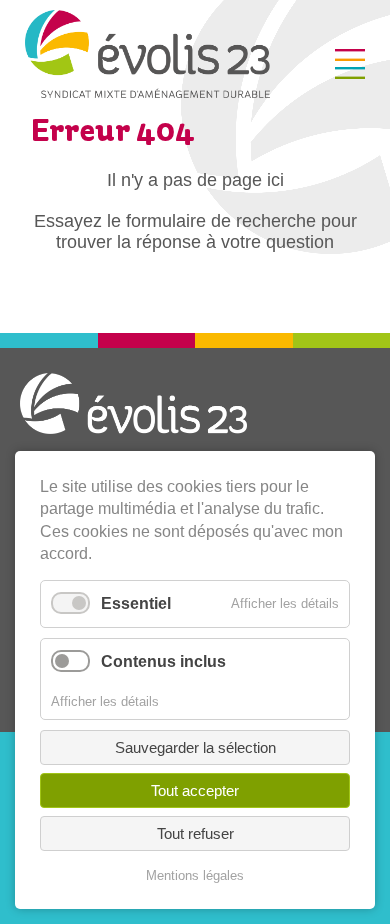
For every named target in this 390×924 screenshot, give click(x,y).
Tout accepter (195, 790)
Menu (350, 64)
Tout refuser (195, 833)
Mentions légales (195, 875)
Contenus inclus (163, 661)
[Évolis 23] (147, 92)
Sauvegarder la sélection (195, 747)
